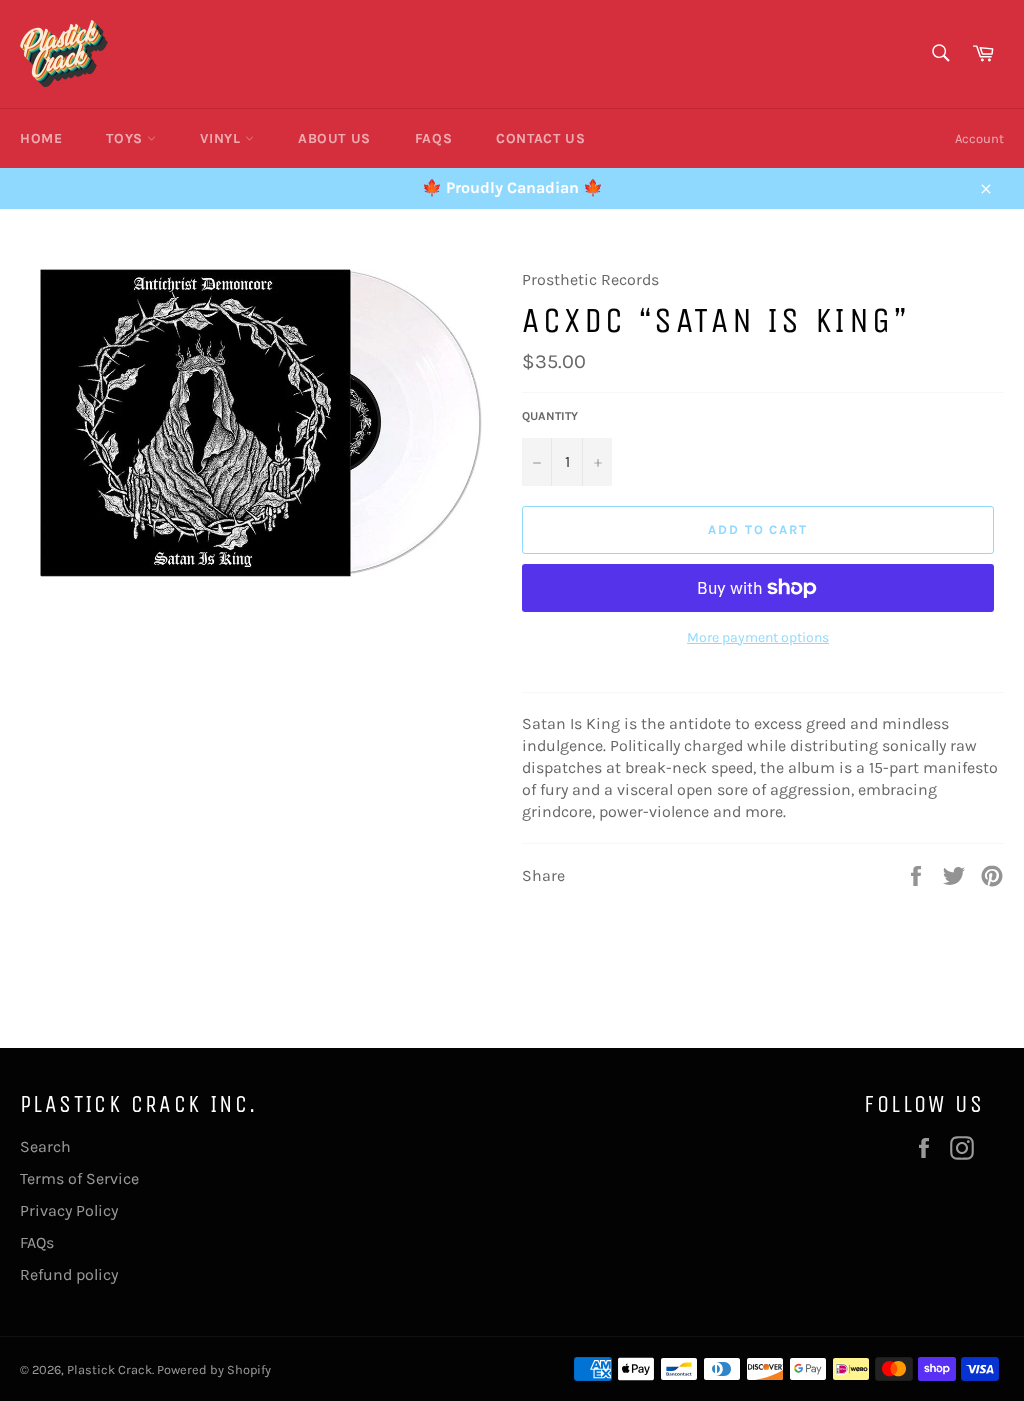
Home (41, 138)
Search (45, 1146)
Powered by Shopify (214, 1369)
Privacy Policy (69, 1210)
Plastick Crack (109, 1369)
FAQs (433, 138)
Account (979, 138)
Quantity (550, 416)
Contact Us (540, 138)
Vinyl (222, 138)
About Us (334, 138)
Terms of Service (79, 1178)
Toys (126, 138)
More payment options (758, 637)
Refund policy (69, 1274)
